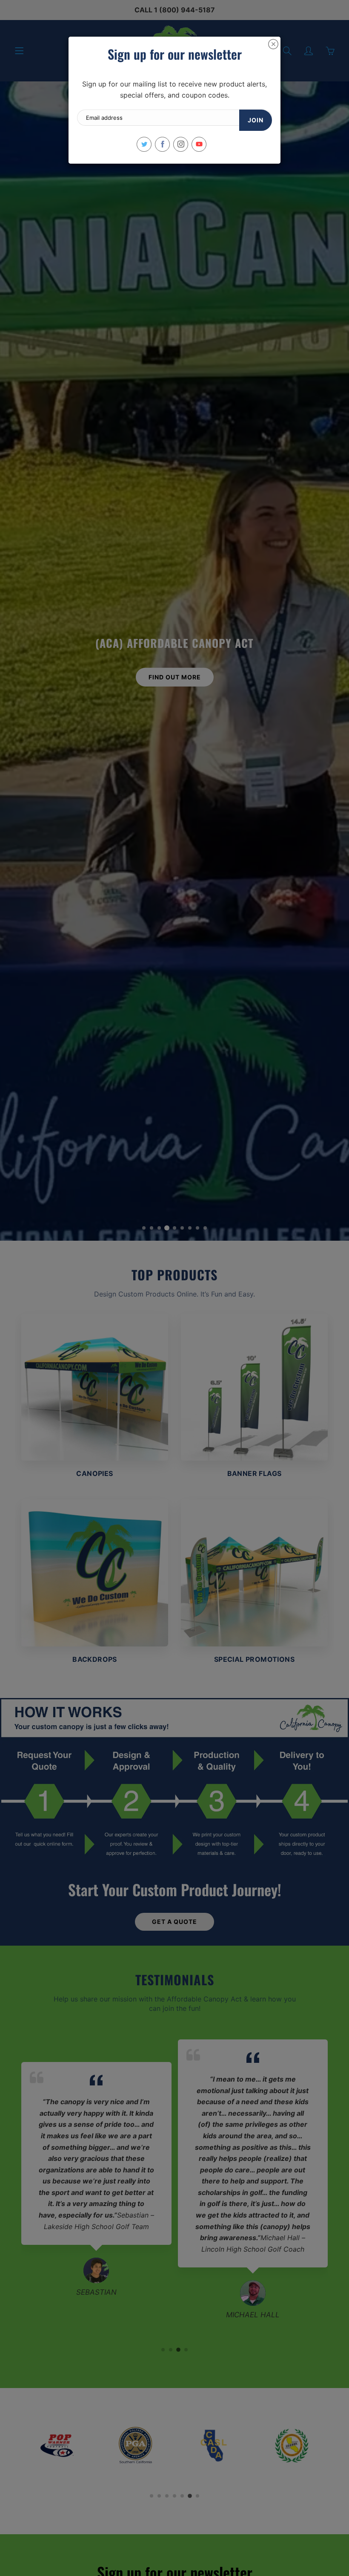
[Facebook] (162, 144)
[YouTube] (199, 144)
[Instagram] (181, 144)
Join (256, 120)
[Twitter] (144, 144)
